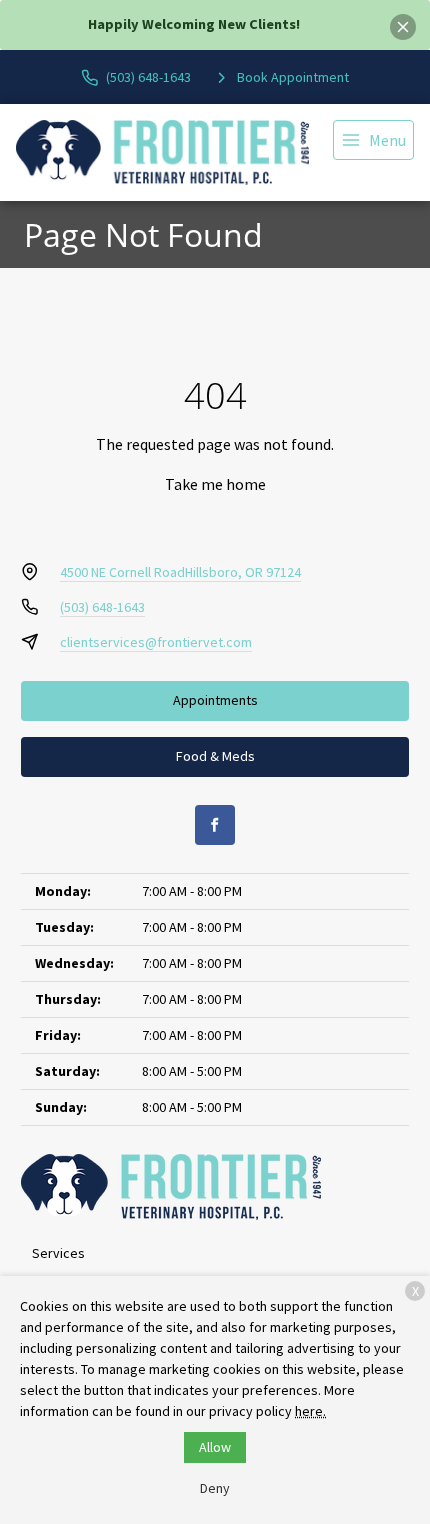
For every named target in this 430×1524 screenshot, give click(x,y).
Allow (215, 1447)
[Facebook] (215, 825)
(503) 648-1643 (102, 607)
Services (58, 1253)
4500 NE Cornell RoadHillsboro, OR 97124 (180, 572)
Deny (215, 1488)
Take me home (215, 484)
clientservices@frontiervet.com (156, 642)
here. (310, 1411)
